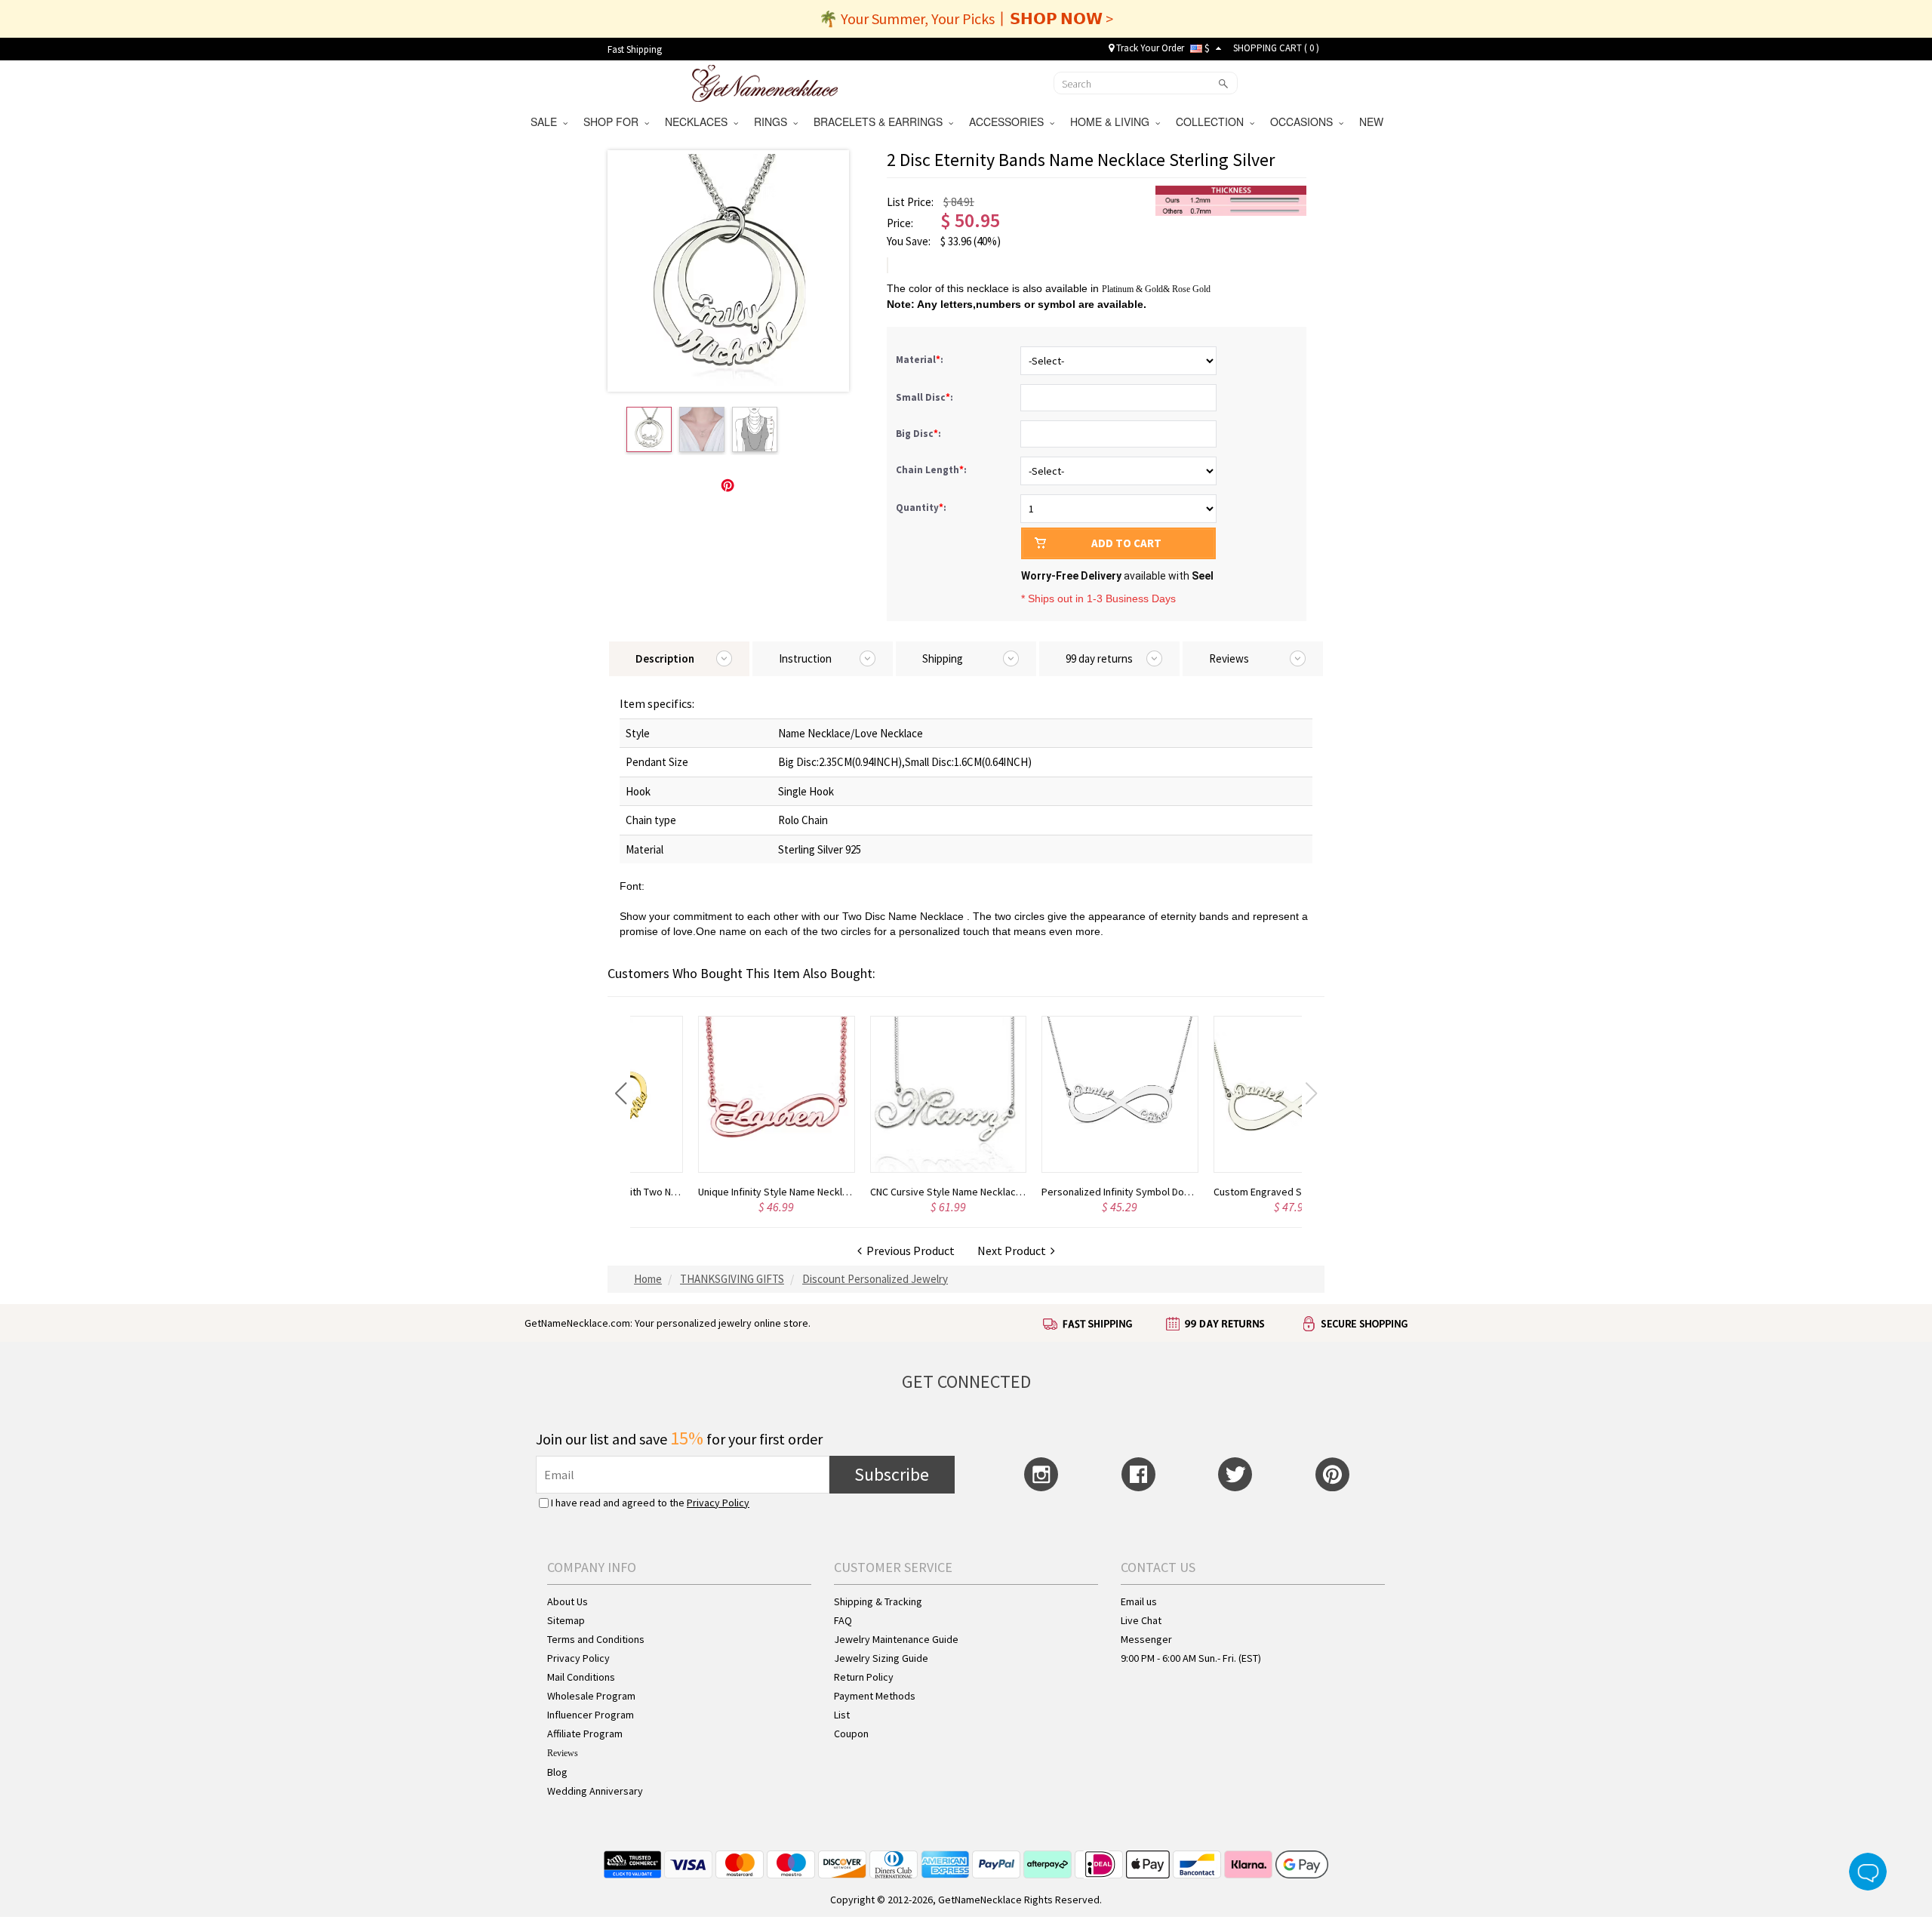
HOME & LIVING (1113, 122)
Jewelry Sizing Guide (881, 1658)
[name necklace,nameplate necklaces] (765, 82)
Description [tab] (665, 658)
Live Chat (1141, 1620)
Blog (557, 1772)
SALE (547, 122)
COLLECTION (1213, 122)
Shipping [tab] (943, 658)
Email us (1139, 1601)
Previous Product (908, 1251)
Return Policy (864, 1677)
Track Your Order (1149, 48)
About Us (568, 1601)
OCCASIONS (1304, 122)
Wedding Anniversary (595, 1791)
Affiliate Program (585, 1734)
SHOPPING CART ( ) (1276, 48)
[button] (621, 1094)
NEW (1373, 122)
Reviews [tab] (1229, 658)
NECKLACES (699, 122)
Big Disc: (920, 434)
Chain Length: (932, 470)
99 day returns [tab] (1099, 658)
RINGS (774, 122)
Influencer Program (591, 1715)
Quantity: (921, 508)
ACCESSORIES (1009, 122)
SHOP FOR (614, 122)
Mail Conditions (581, 1677)
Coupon (851, 1734)
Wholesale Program (591, 1696)
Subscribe (892, 1474)
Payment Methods (875, 1696)
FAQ (843, 1620)
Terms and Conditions (596, 1639)
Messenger (1146, 1639)
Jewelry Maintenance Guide (896, 1639)
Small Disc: (926, 397)
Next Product (1014, 1251)
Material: (921, 360)
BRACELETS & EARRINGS (881, 122)
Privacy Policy (718, 1503)
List (842, 1715)
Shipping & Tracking (878, 1601)
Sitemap (566, 1620)
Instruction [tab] (805, 658)
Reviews (563, 1753)
